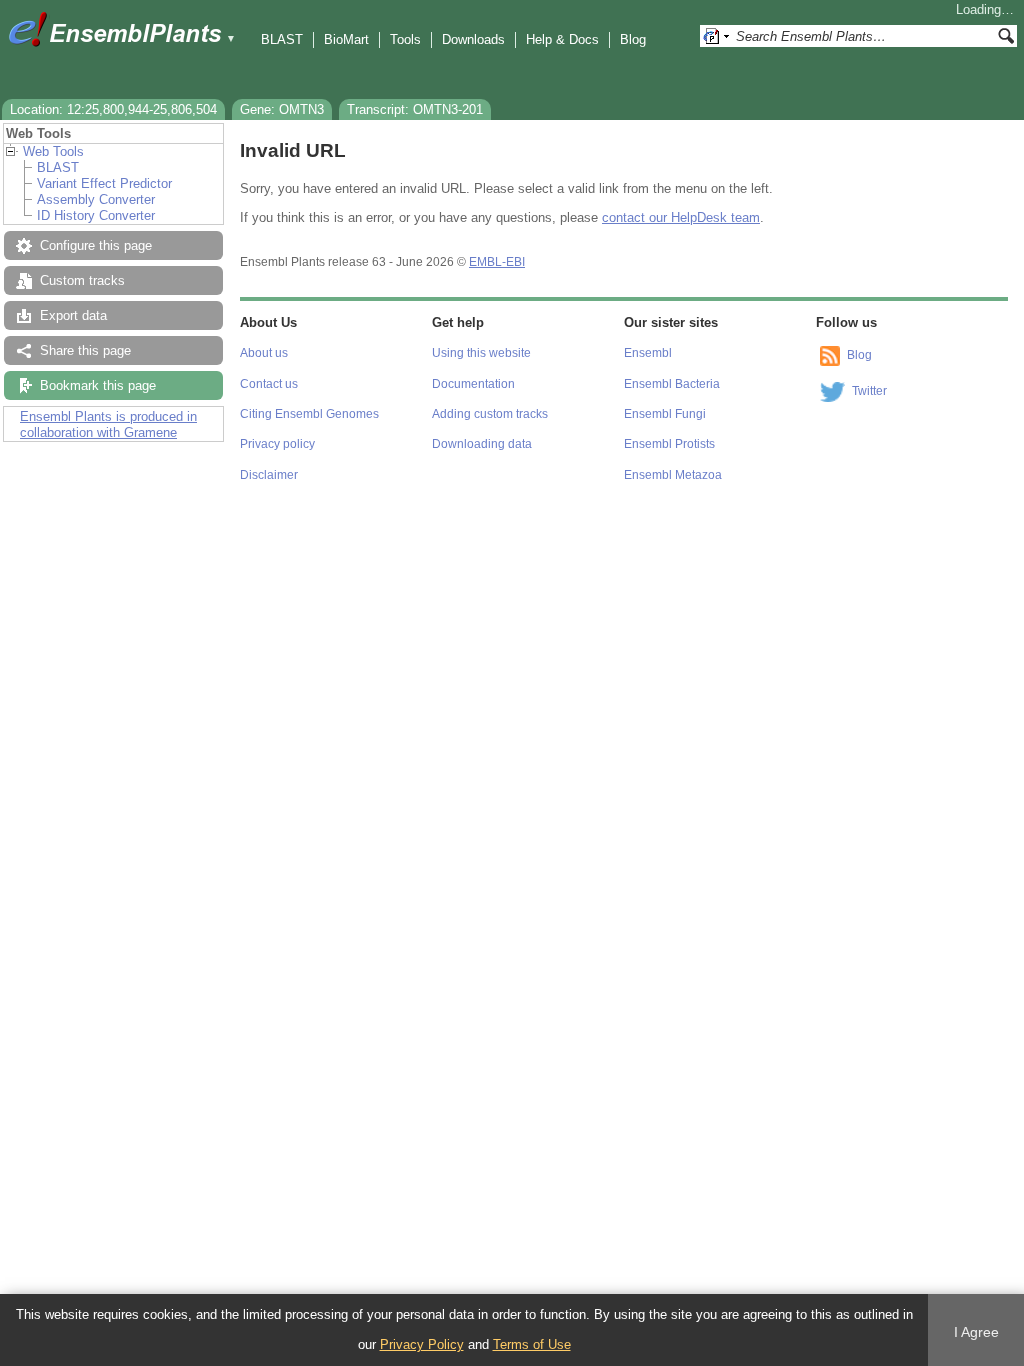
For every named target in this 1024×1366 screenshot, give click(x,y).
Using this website (481, 353)
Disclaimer (269, 475)
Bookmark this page (98, 385)
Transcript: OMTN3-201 (415, 109)
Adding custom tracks (490, 414)
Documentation (473, 384)
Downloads (473, 39)
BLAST (282, 39)
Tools (405, 39)
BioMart (346, 39)
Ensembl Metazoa (673, 475)
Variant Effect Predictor (104, 183)
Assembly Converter (96, 199)
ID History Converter (96, 215)
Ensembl (648, 353)
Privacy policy (277, 444)
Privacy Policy (422, 1344)
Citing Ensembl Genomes (309, 414)
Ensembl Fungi (665, 414)
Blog (633, 39)
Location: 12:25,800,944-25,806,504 (113, 109)
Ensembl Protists (669, 444)
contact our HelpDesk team (681, 217)
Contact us (269, 384)
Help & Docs (562, 39)
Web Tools (53, 151)
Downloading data (482, 444)
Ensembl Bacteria (672, 384)
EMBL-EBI (497, 262)
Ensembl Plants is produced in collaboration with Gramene (108, 424)
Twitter (869, 391)
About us (264, 353)
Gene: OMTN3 (282, 109)
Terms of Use (532, 1344)
